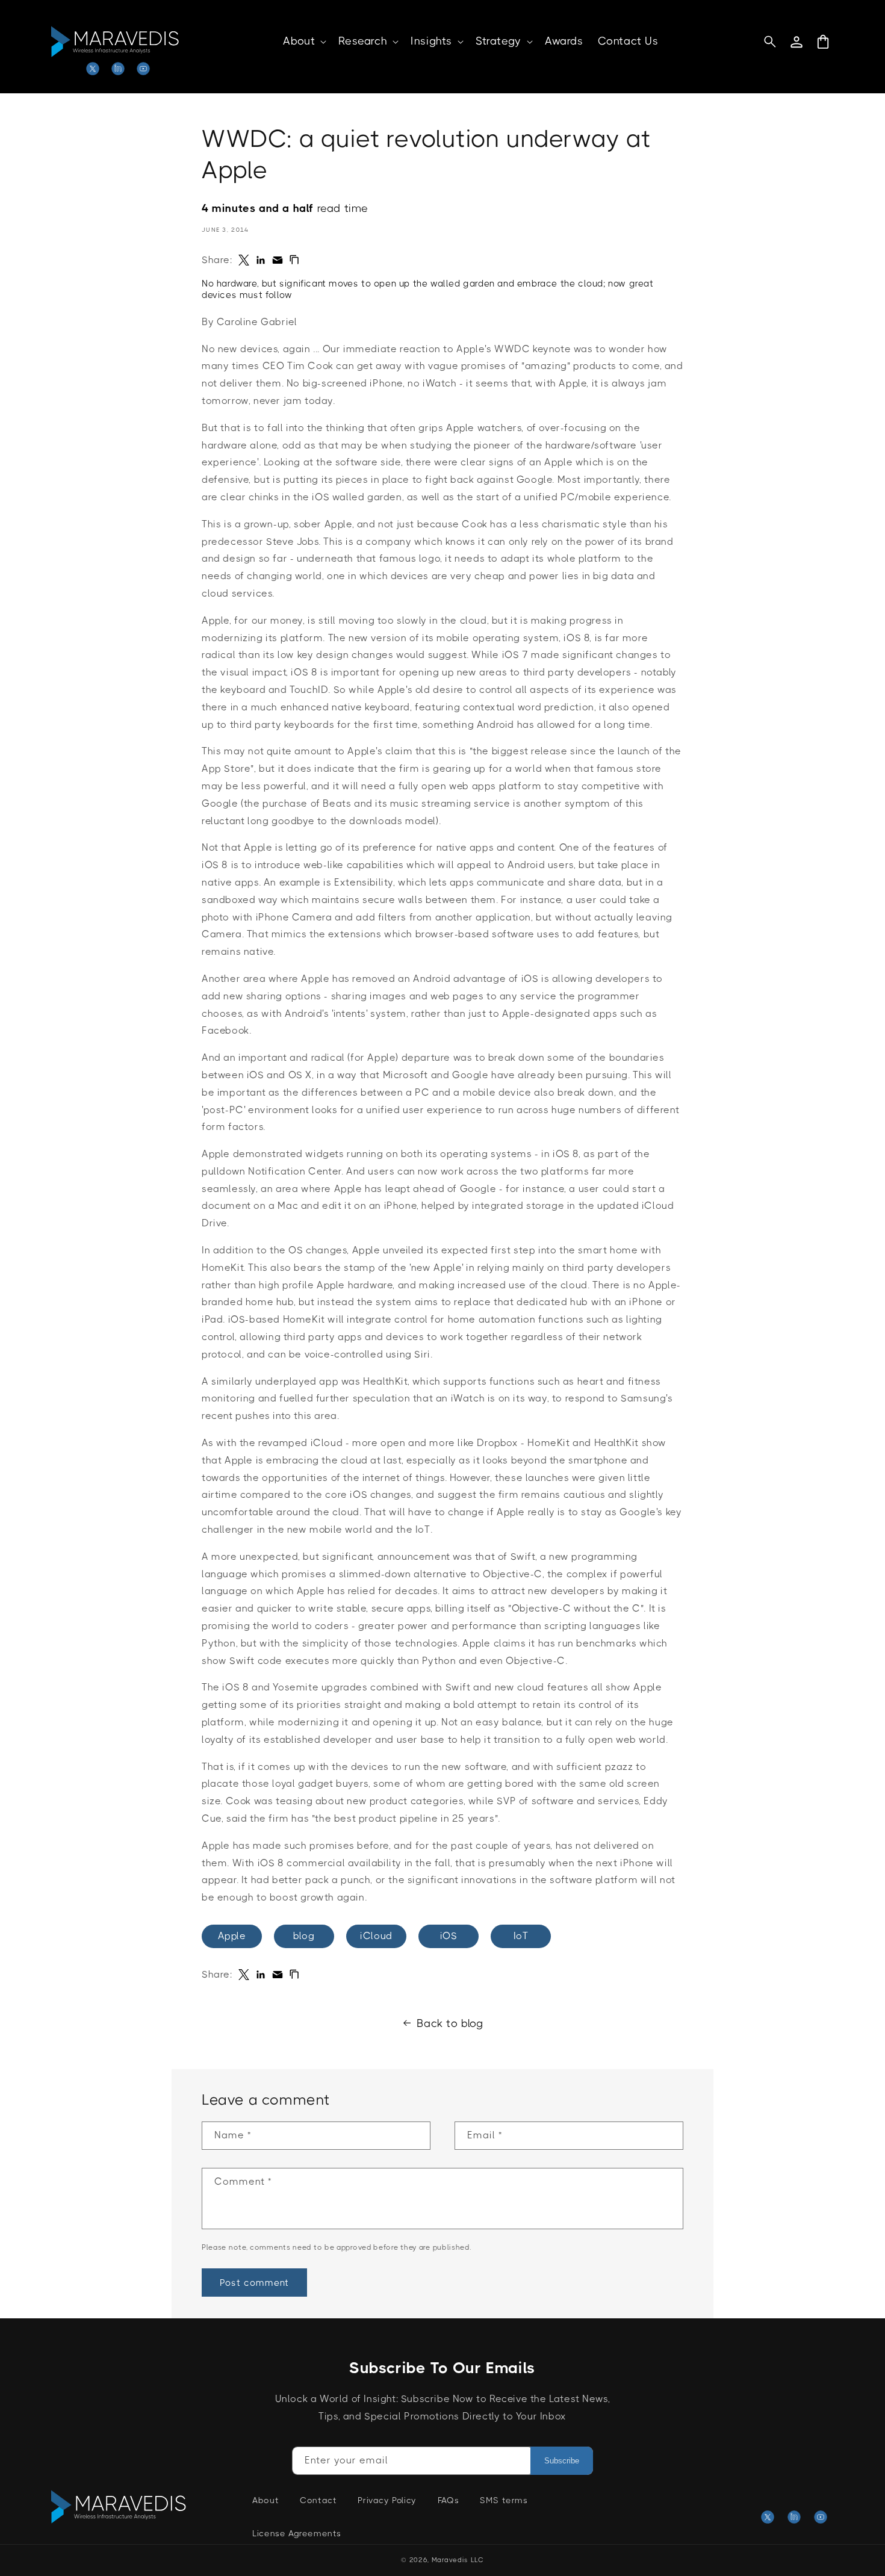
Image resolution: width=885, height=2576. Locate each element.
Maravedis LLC (458, 2560)
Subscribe (562, 2461)
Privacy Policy (387, 2500)
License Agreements (297, 2533)
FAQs (448, 2500)
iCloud (376, 1936)
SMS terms (504, 2500)
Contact (318, 2500)
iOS (449, 1936)
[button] (303, 41)
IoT (521, 1936)
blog (304, 1936)
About (265, 2500)
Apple (232, 1936)
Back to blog (450, 2023)
